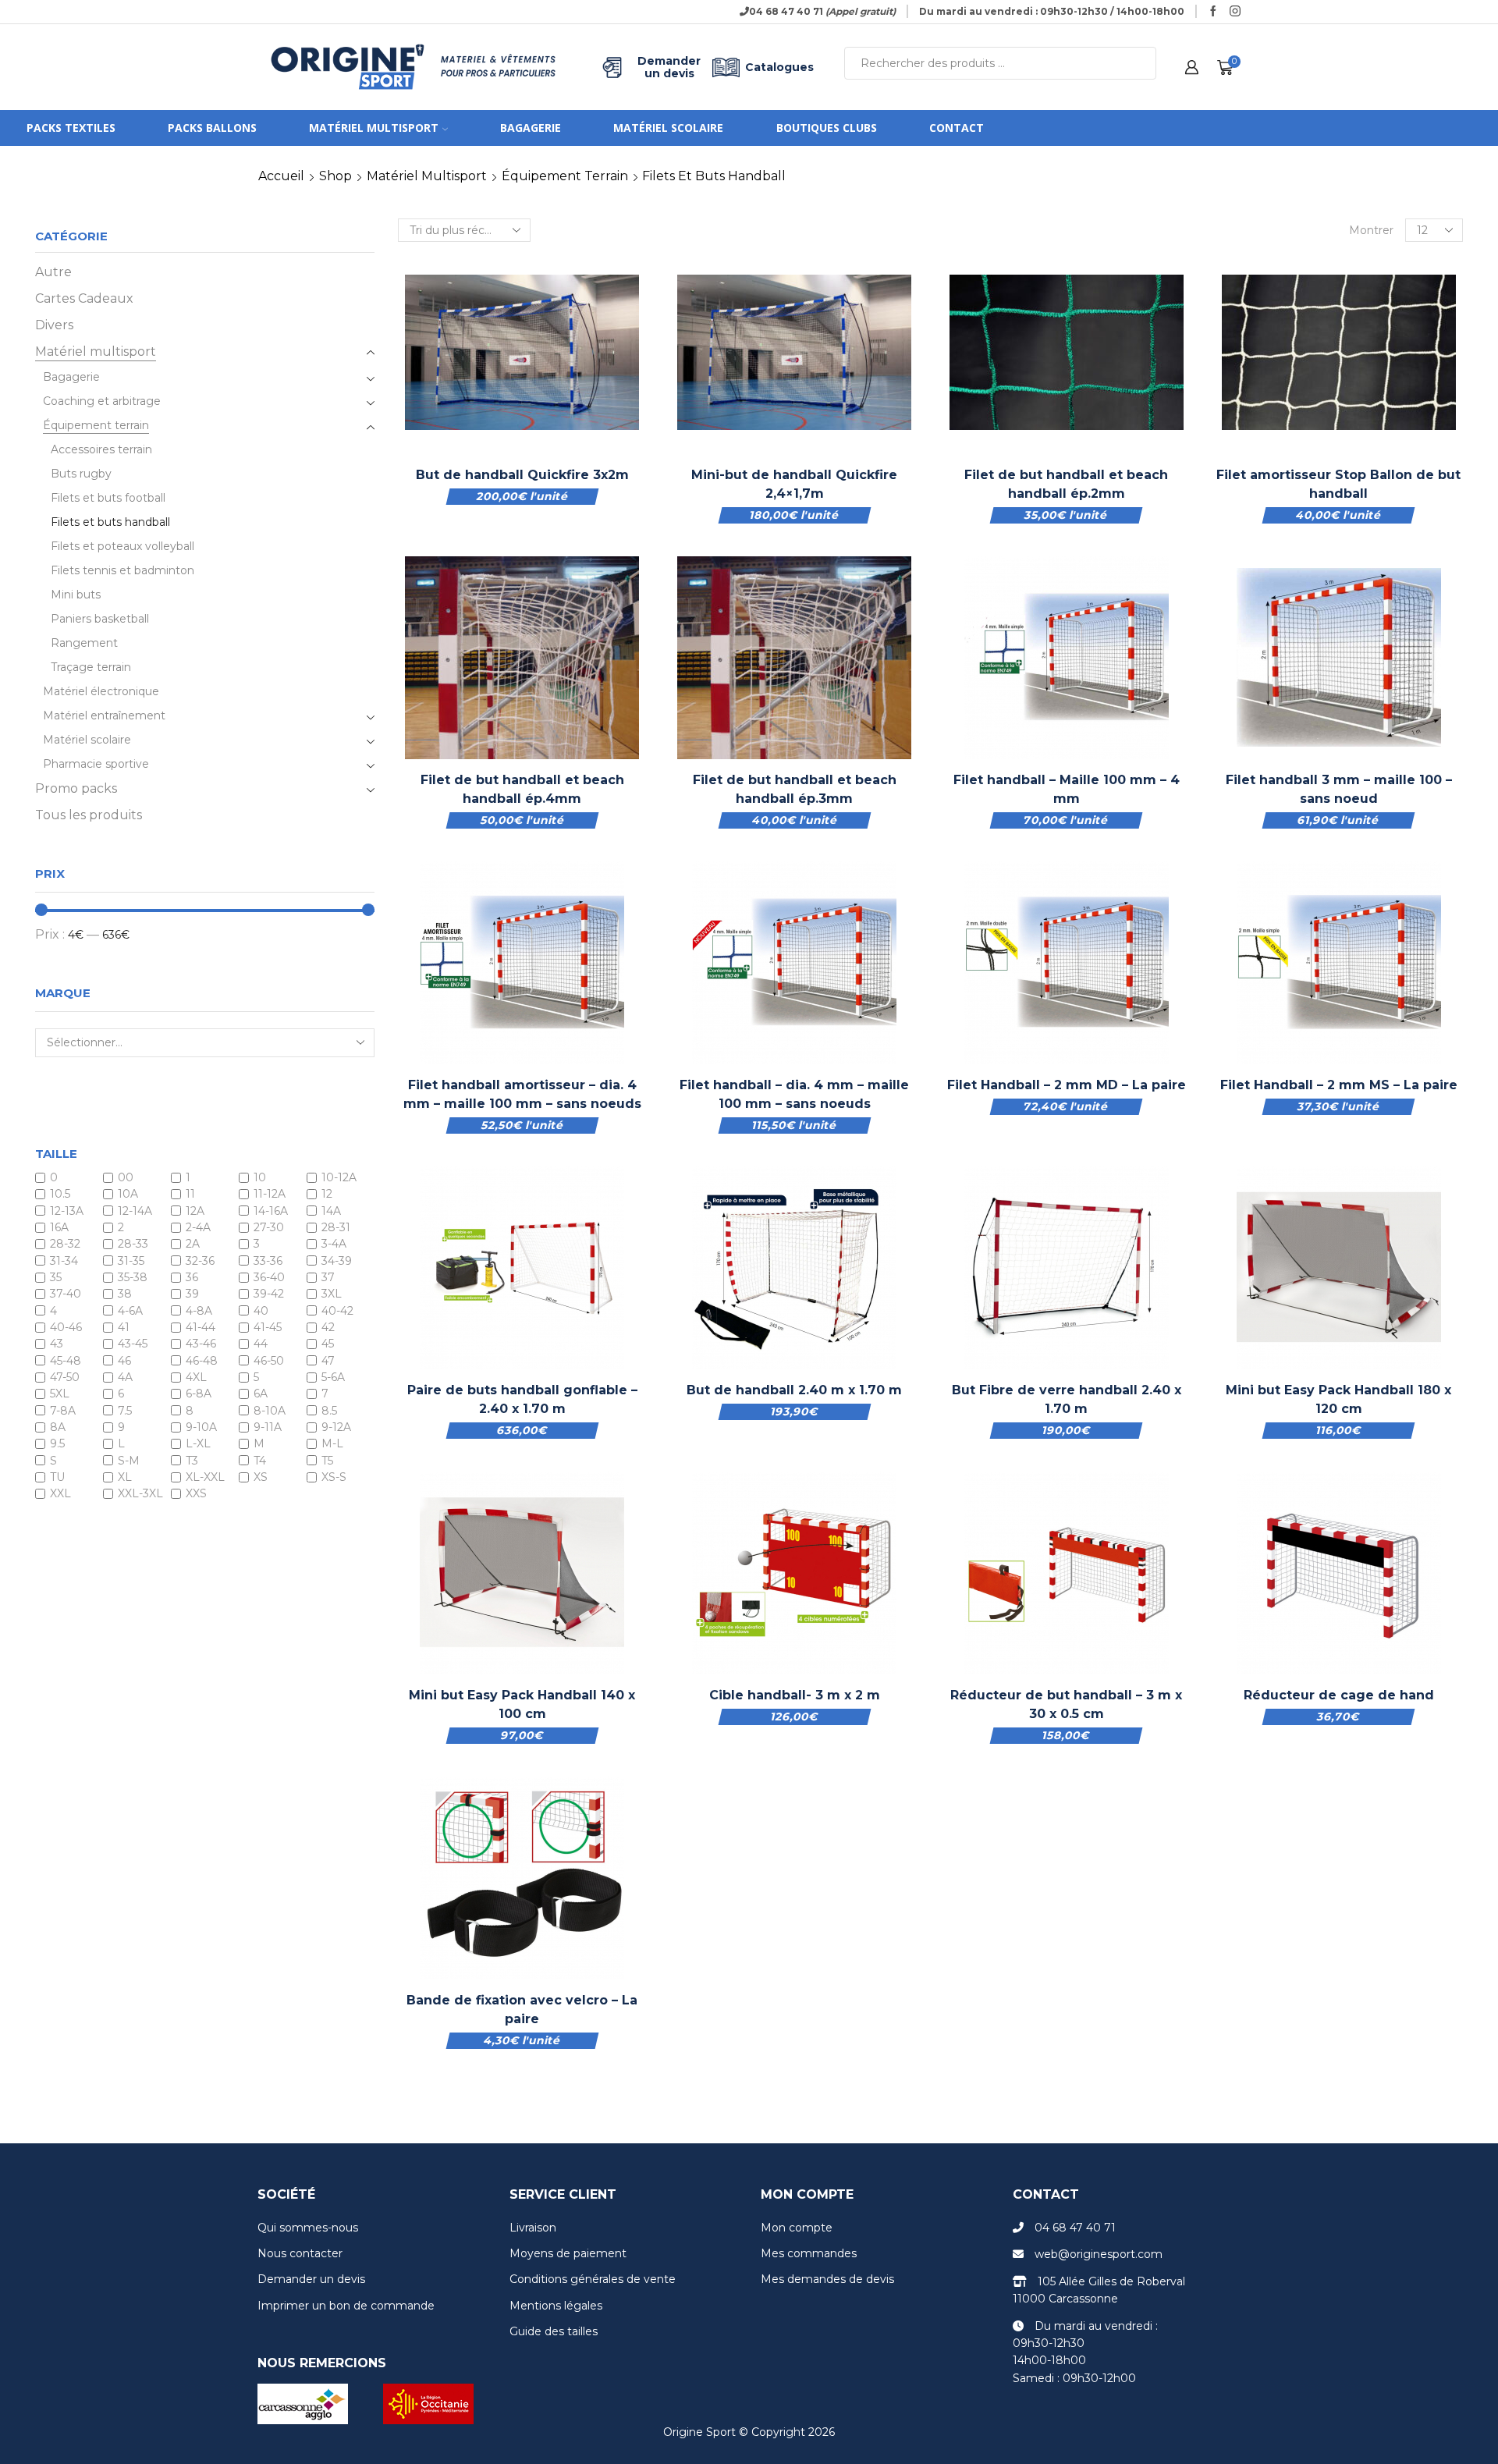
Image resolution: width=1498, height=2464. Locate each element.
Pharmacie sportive (96, 764)
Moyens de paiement (568, 2253)
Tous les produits (89, 815)
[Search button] (1140, 63)
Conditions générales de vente (593, 2279)
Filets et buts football (108, 498)
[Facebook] (1213, 12)
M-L (332, 1444)
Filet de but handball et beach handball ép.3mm (795, 789)
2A (193, 1244)
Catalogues (779, 67)
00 (126, 1177)
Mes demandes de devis (827, 2279)
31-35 (131, 1261)
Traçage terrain (91, 667)
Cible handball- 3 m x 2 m (795, 1695)
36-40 (269, 1277)
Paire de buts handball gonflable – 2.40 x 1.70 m (522, 1399)
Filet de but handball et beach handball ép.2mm (1066, 484)
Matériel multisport (374, 128)
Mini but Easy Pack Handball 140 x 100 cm (522, 1704)
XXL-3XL (140, 1494)
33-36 (268, 1261)
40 (261, 1311)
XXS (196, 1494)
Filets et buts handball (110, 522)
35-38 (133, 1277)
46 (124, 1361)
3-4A (334, 1244)
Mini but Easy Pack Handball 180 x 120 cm (1338, 1399)
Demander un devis (669, 67)
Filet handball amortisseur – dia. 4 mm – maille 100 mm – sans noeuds (522, 1094)
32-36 (200, 1261)
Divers (54, 325)
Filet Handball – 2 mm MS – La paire (1339, 1085)
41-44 (201, 1327)
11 (190, 1195)
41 (124, 1327)
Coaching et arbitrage (102, 401)
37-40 (66, 1294)
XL (125, 1477)
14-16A (271, 1211)
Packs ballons (212, 128)
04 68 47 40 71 (1075, 2228)
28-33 (133, 1244)
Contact (957, 128)
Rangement (84, 643)
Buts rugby (81, 474)
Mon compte (797, 2228)
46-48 (202, 1361)
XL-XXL (205, 1477)
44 (261, 1344)
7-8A (63, 1411)
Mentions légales (556, 2306)
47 (328, 1361)
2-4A (198, 1227)
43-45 (133, 1344)
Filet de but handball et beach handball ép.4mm (522, 789)
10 (260, 1177)
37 (328, 1277)
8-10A (270, 1411)
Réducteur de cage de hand (1339, 1695)
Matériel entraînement (104, 715)
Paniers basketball (100, 619)
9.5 (57, 1444)
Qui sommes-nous (308, 2228)
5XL (60, 1394)
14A (331, 1211)
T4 (260, 1461)
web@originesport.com (1099, 2254)
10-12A (339, 1177)
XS (261, 1477)
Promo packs (76, 788)
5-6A (333, 1377)
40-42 (337, 1311)
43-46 (201, 1344)
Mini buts (76, 595)
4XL (196, 1377)
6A (261, 1394)
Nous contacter (300, 2253)
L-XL (198, 1444)
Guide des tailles (554, 2331)
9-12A (336, 1427)
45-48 (66, 1361)
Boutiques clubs (827, 128)
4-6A (130, 1311)
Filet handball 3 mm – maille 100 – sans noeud (1339, 789)
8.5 (329, 1411)
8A (58, 1427)
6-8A (199, 1394)
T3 (192, 1461)
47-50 (65, 1377)
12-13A (67, 1211)
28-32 (65, 1244)
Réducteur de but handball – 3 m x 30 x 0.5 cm (1066, 1704)
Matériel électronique (101, 691)
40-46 (66, 1327)
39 (192, 1294)
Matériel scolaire (668, 128)
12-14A (135, 1211)
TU (57, 1477)
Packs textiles (71, 128)
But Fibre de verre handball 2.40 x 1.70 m (1067, 1399)
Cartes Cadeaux (84, 298)
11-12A (270, 1195)
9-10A (201, 1427)
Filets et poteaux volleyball (122, 546)
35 (56, 1277)
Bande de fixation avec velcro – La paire (522, 2010)
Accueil (281, 176)
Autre (53, 272)
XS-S (334, 1477)
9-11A (268, 1427)
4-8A (199, 1311)
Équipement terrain (565, 176)
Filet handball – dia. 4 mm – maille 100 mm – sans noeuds (794, 1094)
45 (328, 1344)
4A (125, 1377)
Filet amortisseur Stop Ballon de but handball (1338, 484)
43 (57, 1344)
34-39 (337, 1261)
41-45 (268, 1327)
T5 (327, 1461)
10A (128, 1195)
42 (328, 1327)
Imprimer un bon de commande (346, 2306)
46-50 (269, 1361)
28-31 (336, 1227)
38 (125, 1294)
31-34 (64, 1261)
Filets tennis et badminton (122, 570)
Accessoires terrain (101, 449)
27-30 (269, 1227)
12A (195, 1211)
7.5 (125, 1411)
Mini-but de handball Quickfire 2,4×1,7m (794, 484)
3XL (332, 1294)
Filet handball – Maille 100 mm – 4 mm (1067, 789)
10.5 (60, 1195)
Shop (335, 176)
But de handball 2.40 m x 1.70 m (794, 1390)
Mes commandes (809, 2253)
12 (327, 1195)
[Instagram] (1235, 12)
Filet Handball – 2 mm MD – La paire (1067, 1085)
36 (192, 1277)
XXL (60, 1494)
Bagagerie (531, 128)
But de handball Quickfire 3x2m (522, 475)
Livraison (533, 2228)
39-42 (269, 1294)
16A (59, 1227)
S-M (129, 1461)
